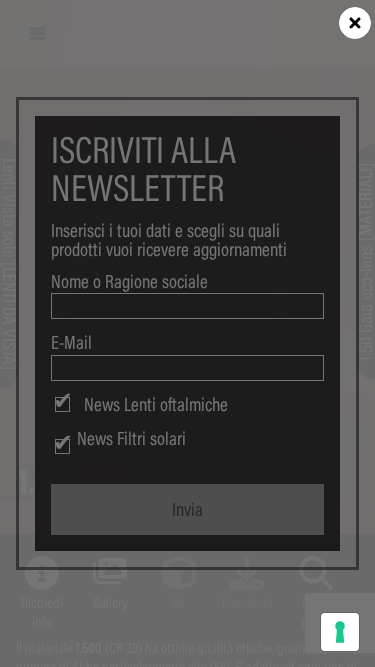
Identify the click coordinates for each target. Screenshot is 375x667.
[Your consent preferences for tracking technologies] (340, 632)
